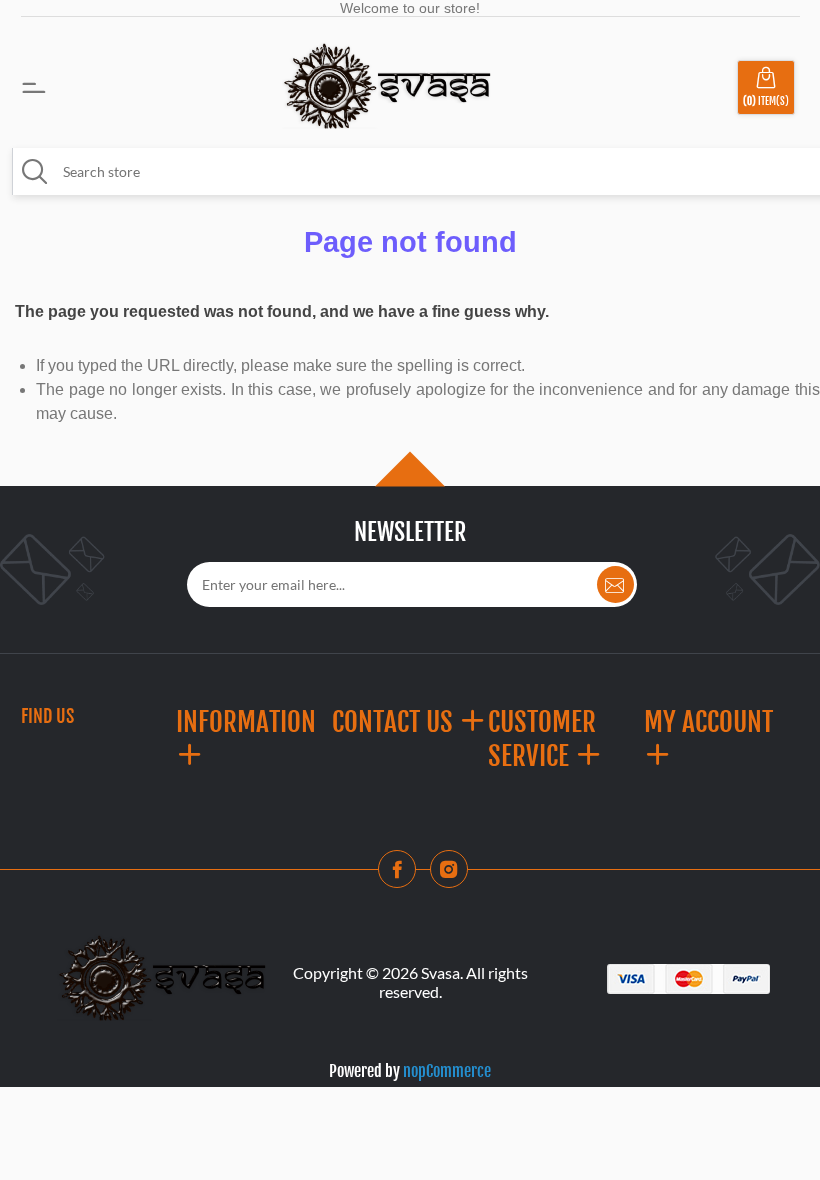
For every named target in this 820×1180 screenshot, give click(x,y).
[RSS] (455, 875)
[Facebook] (403, 875)
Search (35, 172)
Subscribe (615, 584)
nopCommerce (447, 1071)
